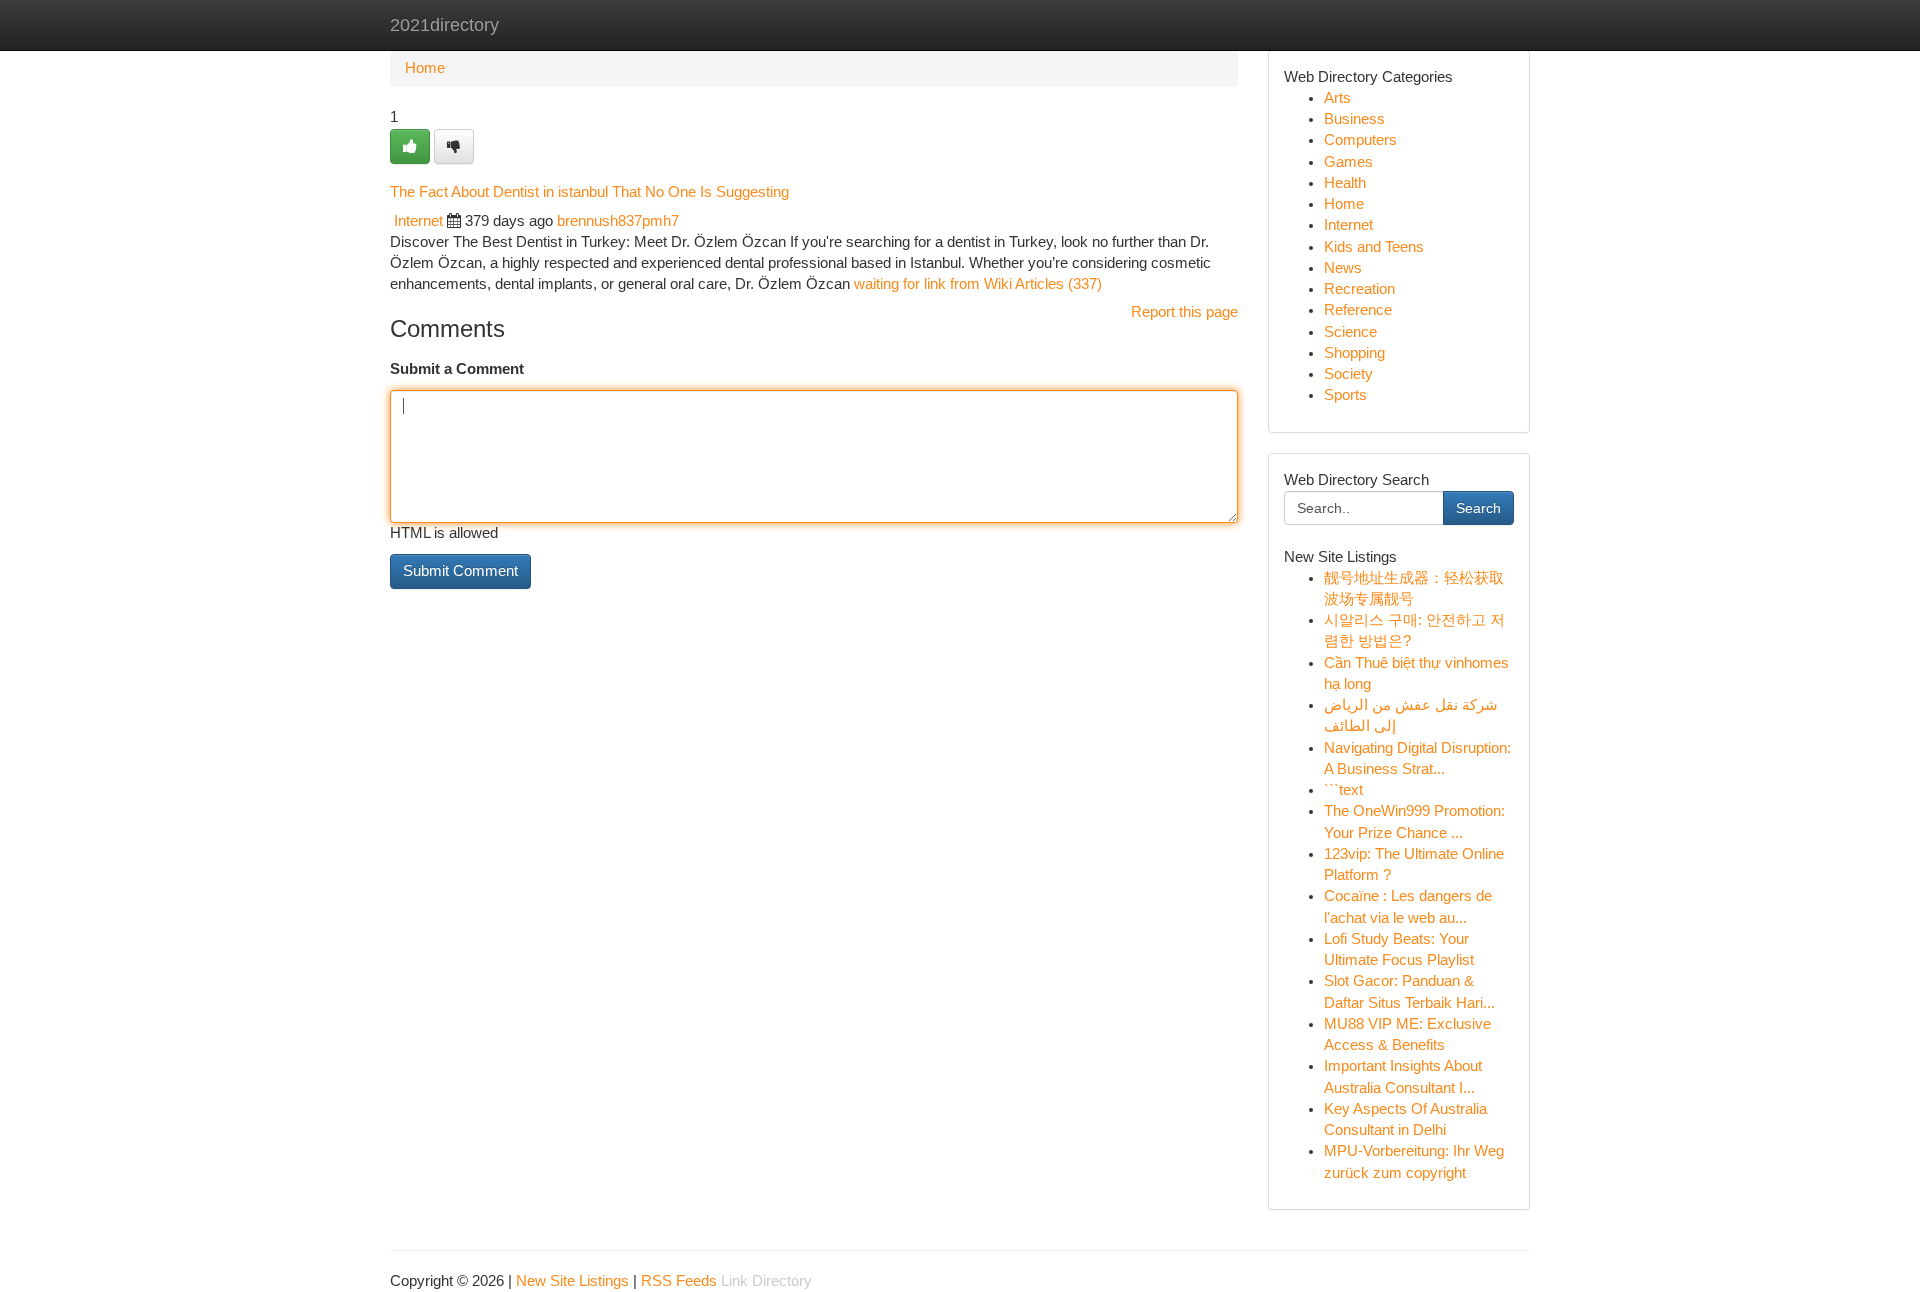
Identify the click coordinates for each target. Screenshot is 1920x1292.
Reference (1358, 310)
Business (1354, 119)
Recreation (1359, 289)
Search (1478, 508)
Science (1350, 332)
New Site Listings (572, 1281)
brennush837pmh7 (618, 221)
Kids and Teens (1374, 247)
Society (1348, 374)
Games (1348, 162)
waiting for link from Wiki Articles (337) (978, 284)
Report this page (1184, 312)
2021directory (444, 25)
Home (425, 68)
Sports (1345, 395)
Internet (418, 221)
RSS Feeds (679, 1281)
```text (1343, 790)
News (1343, 268)
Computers (1360, 140)
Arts (1337, 98)
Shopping (1354, 353)
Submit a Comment (457, 369)
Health (1345, 183)
